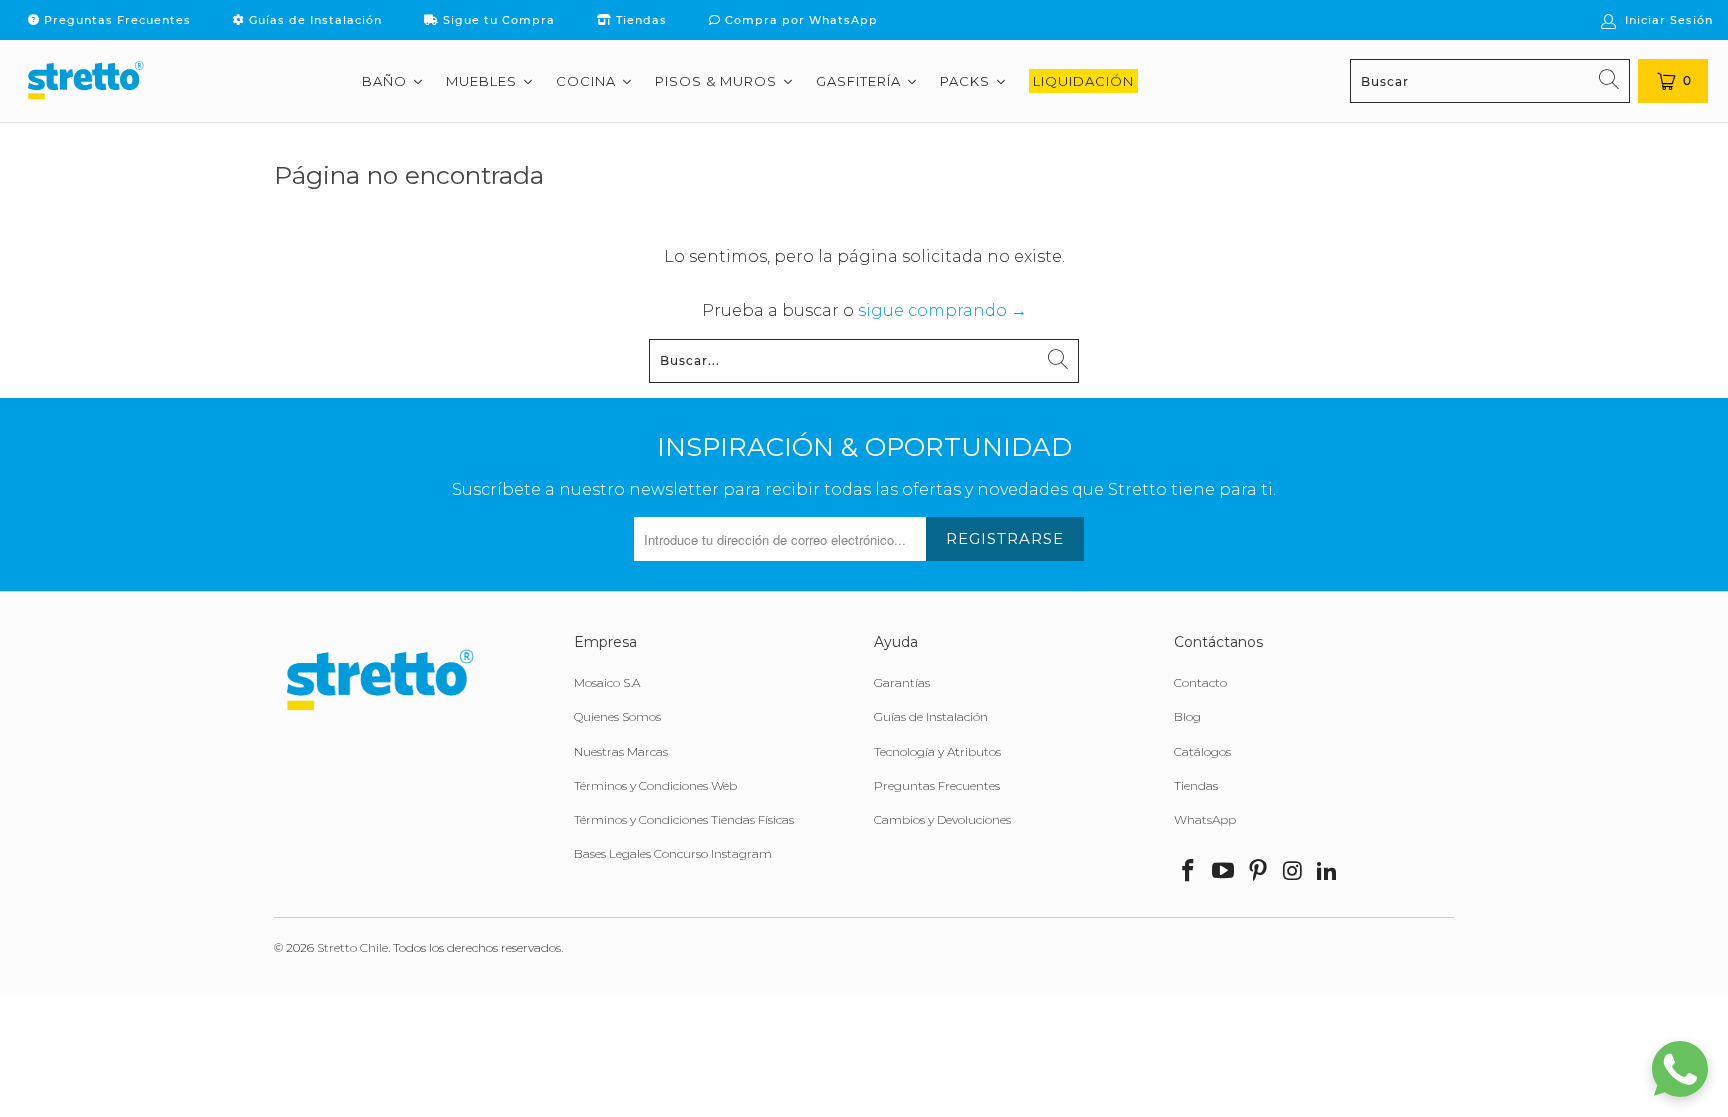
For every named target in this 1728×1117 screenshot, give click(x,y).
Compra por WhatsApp (799, 20)
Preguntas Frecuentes (115, 20)
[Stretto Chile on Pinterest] (1258, 872)
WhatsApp (1205, 819)
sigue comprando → (942, 310)
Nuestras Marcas (621, 751)
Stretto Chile (352, 947)
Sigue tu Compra (497, 20)
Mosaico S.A (607, 682)
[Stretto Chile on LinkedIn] (1328, 872)
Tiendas (639, 20)
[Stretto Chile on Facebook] (1189, 872)
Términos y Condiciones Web (655, 785)
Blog (1187, 716)
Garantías (902, 682)
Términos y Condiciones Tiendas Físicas (684, 819)
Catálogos (1202, 751)
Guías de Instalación (313, 20)
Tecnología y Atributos (937, 751)
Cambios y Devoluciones (942, 819)
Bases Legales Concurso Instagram (673, 853)
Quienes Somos (617, 716)
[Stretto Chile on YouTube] (1224, 872)
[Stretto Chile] (85, 81)
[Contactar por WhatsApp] (1680, 1069)
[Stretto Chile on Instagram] (1293, 872)
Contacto (1200, 682)
